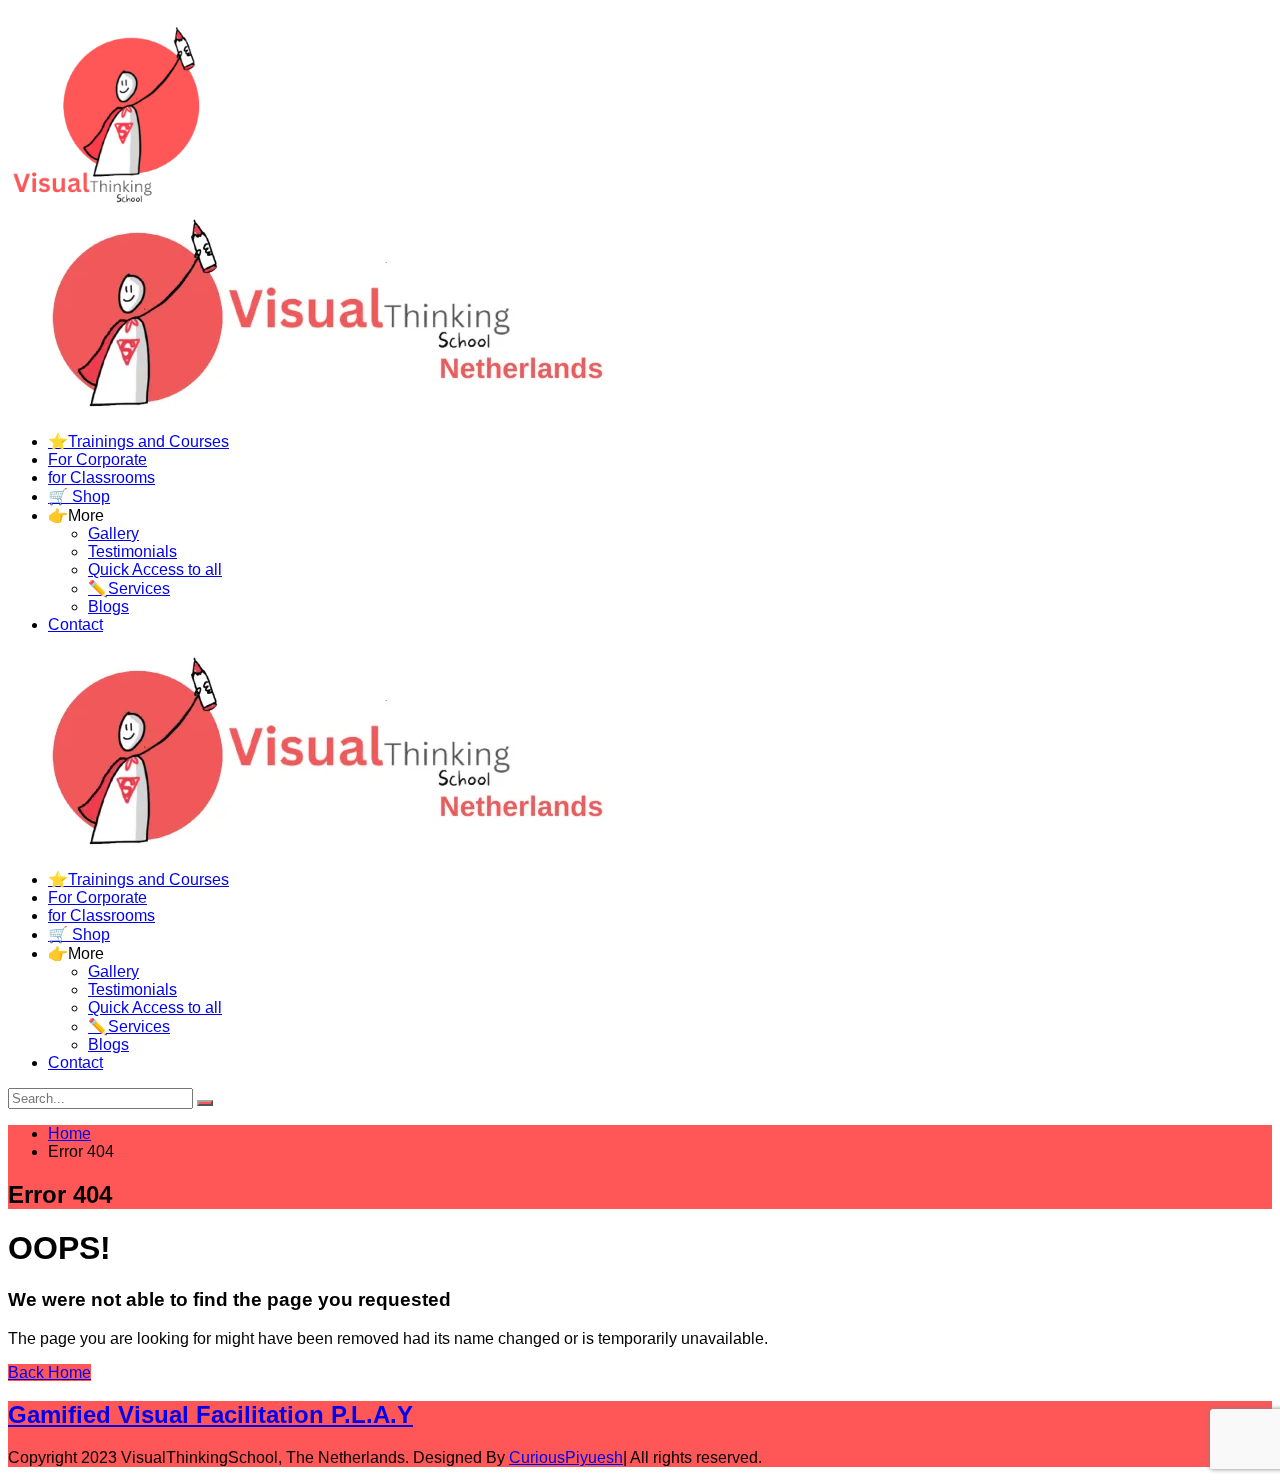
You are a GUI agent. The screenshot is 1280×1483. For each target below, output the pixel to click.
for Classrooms (101, 477)
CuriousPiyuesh (566, 1457)
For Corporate (97, 459)
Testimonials (132, 551)
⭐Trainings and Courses (138, 441)
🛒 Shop (79, 496)
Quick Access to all (155, 569)
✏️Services (129, 588)
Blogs (108, 606)
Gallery (113, 533)
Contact (75, 624)
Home (69, 1133)
